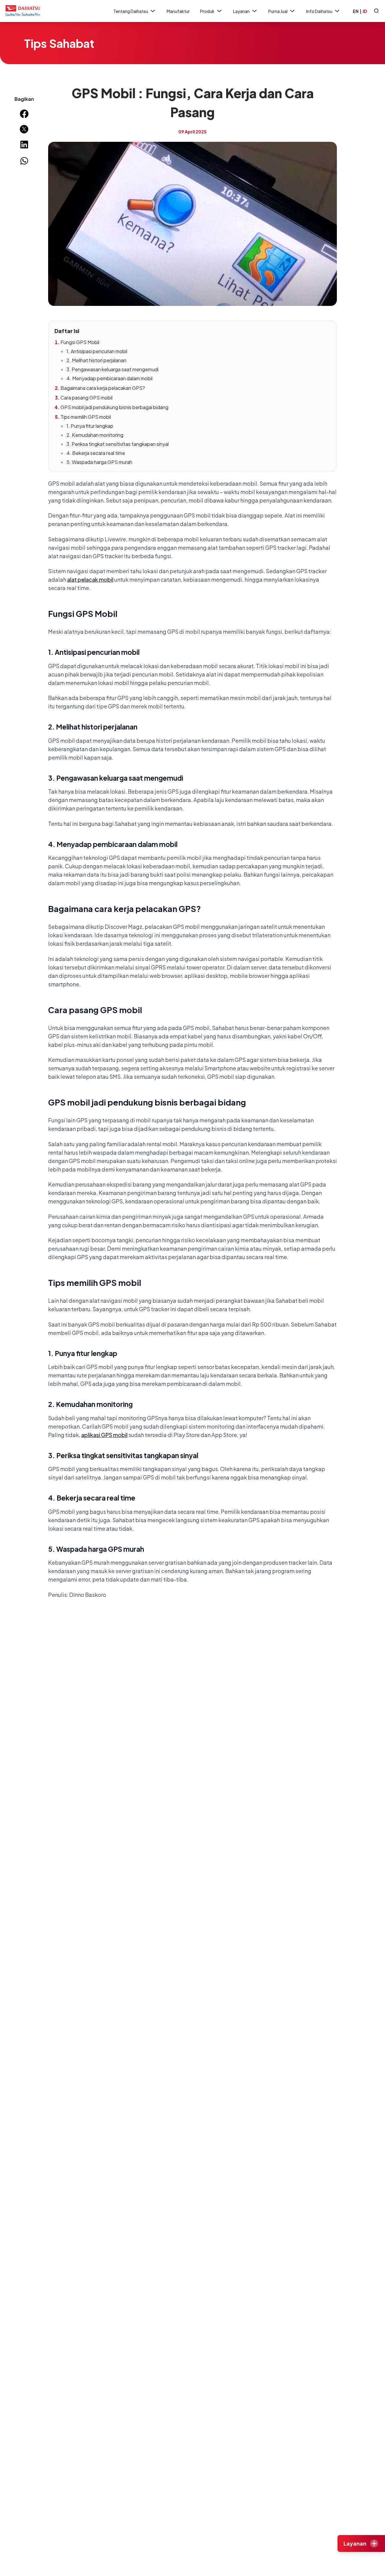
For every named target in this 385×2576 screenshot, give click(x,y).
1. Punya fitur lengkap (90, 426)
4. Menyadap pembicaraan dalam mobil (109, 378)
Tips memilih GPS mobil (86, 417)
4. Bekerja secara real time (96, 453)
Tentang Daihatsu (131, 11)
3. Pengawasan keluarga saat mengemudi (112, 369)
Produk (207, 11)
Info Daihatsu (319, 11)
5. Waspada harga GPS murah (99, 462)
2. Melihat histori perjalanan (96, 360)
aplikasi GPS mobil (104, 1435)
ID (365, 11)
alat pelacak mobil (90, 579)
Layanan (241, 11)
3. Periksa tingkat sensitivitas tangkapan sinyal (118, 444)
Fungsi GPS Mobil (80, 342)
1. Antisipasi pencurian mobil (97, 351)
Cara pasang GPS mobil (86, 398)
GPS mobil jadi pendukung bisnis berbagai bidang (114, 407)
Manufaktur (178, 11)
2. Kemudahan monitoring (95, 435)
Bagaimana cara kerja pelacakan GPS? (103, 388)
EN (356, 11)
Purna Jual (278, 11)
